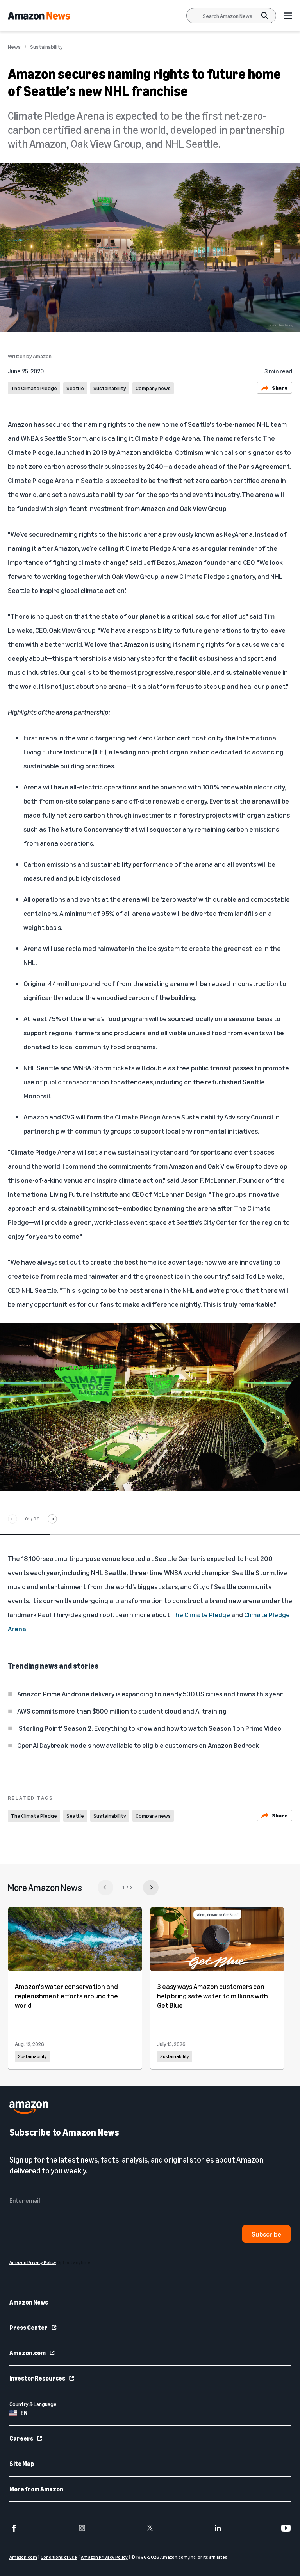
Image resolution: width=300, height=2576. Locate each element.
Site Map (22, 2464)
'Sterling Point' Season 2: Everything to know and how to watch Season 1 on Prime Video (149, 1728)
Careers (21, 2438)
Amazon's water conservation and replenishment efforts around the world (66, 1996)
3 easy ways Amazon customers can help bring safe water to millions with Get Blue (212, 1996)
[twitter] (150, 2528)
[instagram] (82, 2528)
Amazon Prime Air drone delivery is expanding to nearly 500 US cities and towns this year (150, 1694)
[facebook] (14, 2528)
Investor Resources (37, 2378)
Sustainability (46, 47)
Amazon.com (28, 2353)
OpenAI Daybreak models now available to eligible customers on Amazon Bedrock (138, 1745)
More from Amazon (36, 2489)
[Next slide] (52, 1519)
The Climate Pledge (34, 388)
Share (280, 388)
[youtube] (286, 2528)
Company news (153, 388)
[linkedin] (218, 2528)
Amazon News (29, 2302)
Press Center (29, 2328)
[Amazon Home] (39, 16)
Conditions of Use (59, 2557)
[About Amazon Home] (29, 2108)
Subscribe (266, 2234)
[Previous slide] (12, 1519)
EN (24, 2413)
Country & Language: (34, 2404)
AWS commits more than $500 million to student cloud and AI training (122, 1711)
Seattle (75, 388)
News (14, 47)
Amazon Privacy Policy (104, 2557)
